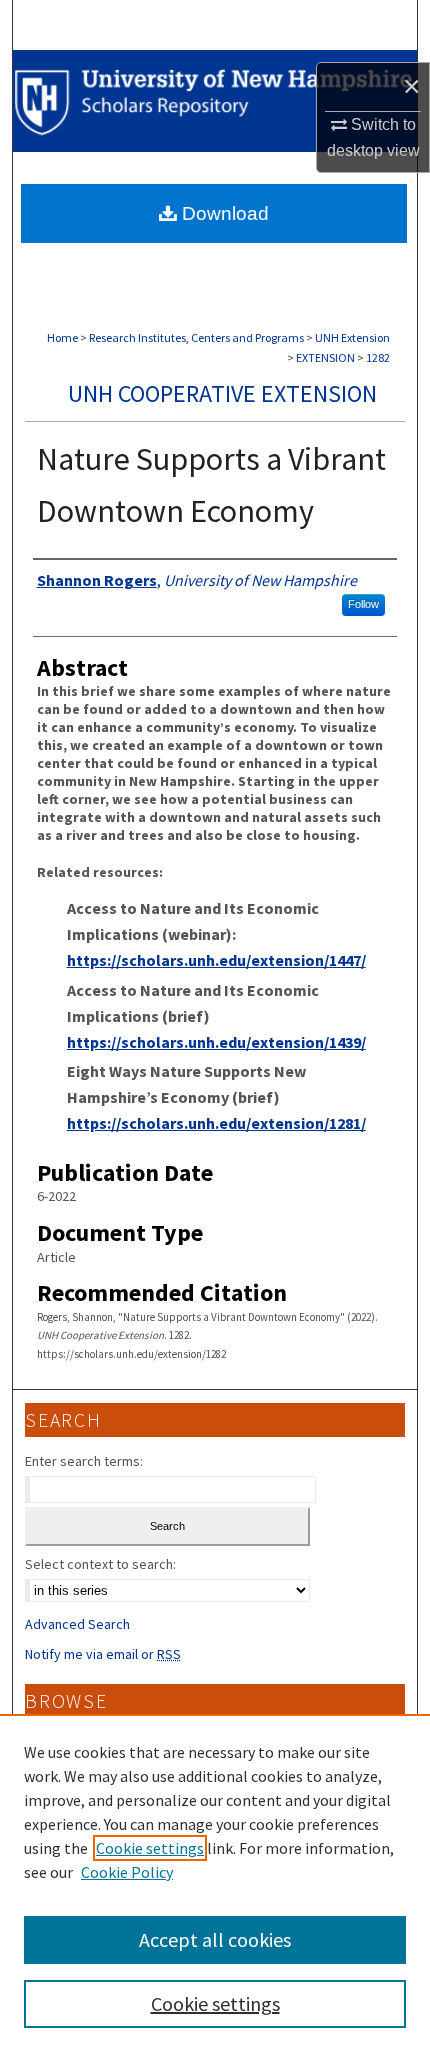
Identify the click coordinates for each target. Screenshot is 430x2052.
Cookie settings (150, 1848)
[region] (215, 1883)
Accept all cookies (215, 1939)
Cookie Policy (127, 1872)
